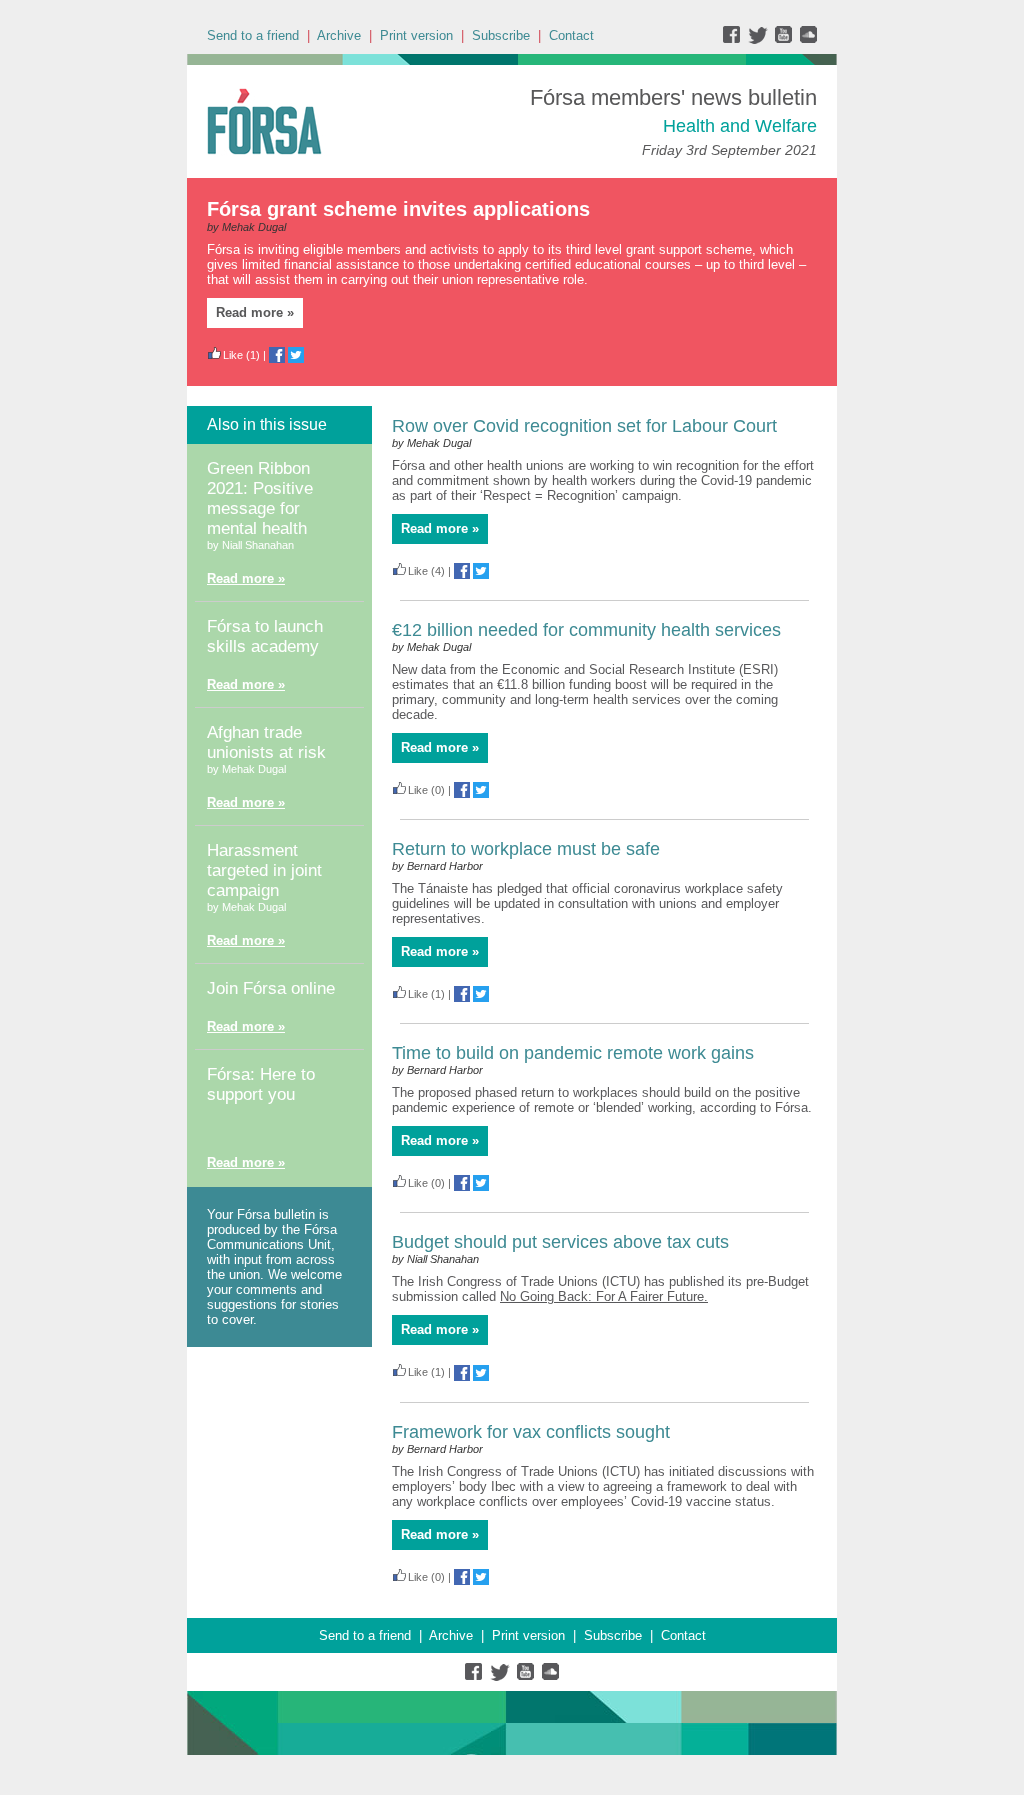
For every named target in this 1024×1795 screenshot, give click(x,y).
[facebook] (735, 39)
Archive (339, 35)
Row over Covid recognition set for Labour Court (584, 426)
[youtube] (785, 39)
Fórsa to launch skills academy (265, 636)
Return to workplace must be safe (526, 849)
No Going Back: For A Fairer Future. (604, 1296)
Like (233, 355)
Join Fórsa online (271, 988)
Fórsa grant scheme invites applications (398, 209)
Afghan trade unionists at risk (266, 742)
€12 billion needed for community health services (586, 630)
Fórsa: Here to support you (261, 1084)
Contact (571, 35)
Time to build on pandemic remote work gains (573, 1053)
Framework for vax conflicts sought (531, 1432)
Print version (416, 35)
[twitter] (760, 39)
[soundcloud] (807, 39)
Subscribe (501, 35)
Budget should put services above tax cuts (560, 1242)
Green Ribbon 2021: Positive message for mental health (260, 498)
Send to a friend (253, 35)
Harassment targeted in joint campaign (264, 870)
